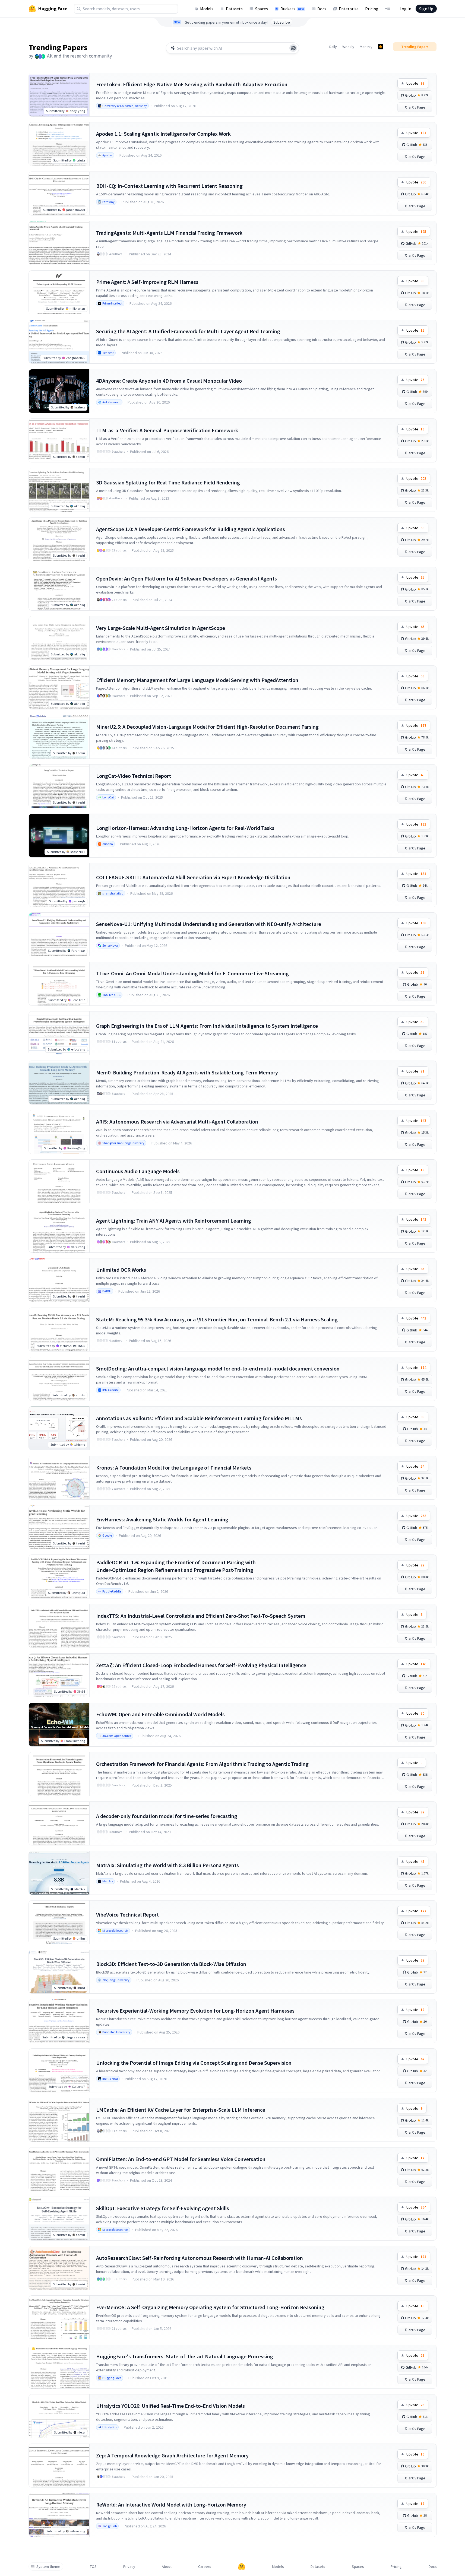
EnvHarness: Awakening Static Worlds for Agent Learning (162, 1519)
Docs (322, 9)
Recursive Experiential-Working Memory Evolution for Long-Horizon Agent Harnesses (195, 2011)
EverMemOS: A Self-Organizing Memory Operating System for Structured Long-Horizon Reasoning (210, 2307)
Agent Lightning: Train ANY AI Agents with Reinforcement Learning (174, 1221)
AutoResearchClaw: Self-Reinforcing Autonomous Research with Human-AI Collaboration (200, 2258)
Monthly (366, 47)
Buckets (292, 9)
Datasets (234, 9)
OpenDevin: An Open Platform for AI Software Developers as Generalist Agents (186, 578)
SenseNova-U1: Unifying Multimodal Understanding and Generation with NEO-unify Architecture (209, 924)
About (167, 2567)
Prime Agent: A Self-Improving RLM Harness (147, 282)
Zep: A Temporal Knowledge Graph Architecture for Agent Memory (172, 2455)
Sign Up (426, 9)
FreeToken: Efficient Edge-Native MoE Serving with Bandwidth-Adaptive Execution (192, 84)
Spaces (262, 9)
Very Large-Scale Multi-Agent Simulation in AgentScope (161, 628)
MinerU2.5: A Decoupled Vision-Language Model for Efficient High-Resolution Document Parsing (207, 727)
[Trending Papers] (381, 47)
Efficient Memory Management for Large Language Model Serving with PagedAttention (197, 680)
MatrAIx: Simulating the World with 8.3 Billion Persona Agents (167, 1865)
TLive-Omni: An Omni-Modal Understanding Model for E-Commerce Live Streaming (192, 973)
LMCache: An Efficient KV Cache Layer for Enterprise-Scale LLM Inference (181, 2110)
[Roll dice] (293, 48)
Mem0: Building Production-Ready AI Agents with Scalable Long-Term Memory (187, 1072)
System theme (48, 2567)
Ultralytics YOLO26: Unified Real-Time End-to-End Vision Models (170, 2406)
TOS (93, 2567)
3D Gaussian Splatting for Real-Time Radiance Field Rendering (168, 482)
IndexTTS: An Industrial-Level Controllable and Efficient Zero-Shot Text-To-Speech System (201, 1616)
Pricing (372, 9)
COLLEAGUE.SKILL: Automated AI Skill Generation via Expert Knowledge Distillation (193, 877)
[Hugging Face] (242, 2567)
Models (207, 9)
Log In (405, 9)
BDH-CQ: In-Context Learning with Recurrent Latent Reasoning (169, 186)
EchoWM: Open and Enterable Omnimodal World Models (160, 1714)
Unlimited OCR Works (121, 1270)
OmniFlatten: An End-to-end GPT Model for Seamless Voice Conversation (181, 2159)
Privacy (129, 2567)
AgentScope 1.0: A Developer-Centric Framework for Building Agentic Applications (191, 529)
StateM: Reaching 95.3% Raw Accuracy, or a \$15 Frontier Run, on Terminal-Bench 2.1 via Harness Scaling (217, 1319)
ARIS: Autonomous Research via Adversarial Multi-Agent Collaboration (177, 1122)
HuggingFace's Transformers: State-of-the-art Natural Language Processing (185, 2356)
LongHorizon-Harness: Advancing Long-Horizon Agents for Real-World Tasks (185, 828)
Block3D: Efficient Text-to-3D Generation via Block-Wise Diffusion (171, 1964)
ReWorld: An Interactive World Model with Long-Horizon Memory (171, 2504)
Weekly (348, 47)
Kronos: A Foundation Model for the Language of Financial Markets (174, 1468)
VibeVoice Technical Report (127, 1914)
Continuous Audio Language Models (138, 1171)
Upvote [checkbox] (415, 83)
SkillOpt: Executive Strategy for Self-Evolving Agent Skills (163, 2208)
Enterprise (349, 9)
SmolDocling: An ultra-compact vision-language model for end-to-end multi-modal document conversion (218, 1368)
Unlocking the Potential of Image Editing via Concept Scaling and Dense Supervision (194, 2063)
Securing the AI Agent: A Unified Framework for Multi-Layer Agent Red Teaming (188, 331)
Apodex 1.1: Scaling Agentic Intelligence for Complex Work (163, 134)
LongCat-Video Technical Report (134, 776)
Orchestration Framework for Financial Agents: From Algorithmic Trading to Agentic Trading (202, 1764)
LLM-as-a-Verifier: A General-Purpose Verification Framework (167, 430)
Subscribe (282, 22)
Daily (333, 47)
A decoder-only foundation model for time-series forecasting (167, 1816)
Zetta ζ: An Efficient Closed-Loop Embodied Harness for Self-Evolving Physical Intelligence (201, 1665)
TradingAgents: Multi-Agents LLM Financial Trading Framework (169, 233)
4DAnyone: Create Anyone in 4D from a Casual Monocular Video (169, 381)
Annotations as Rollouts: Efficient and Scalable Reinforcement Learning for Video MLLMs (199, 1418)
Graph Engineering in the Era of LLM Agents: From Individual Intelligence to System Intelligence (207, 1026)
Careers (205, 2567)
